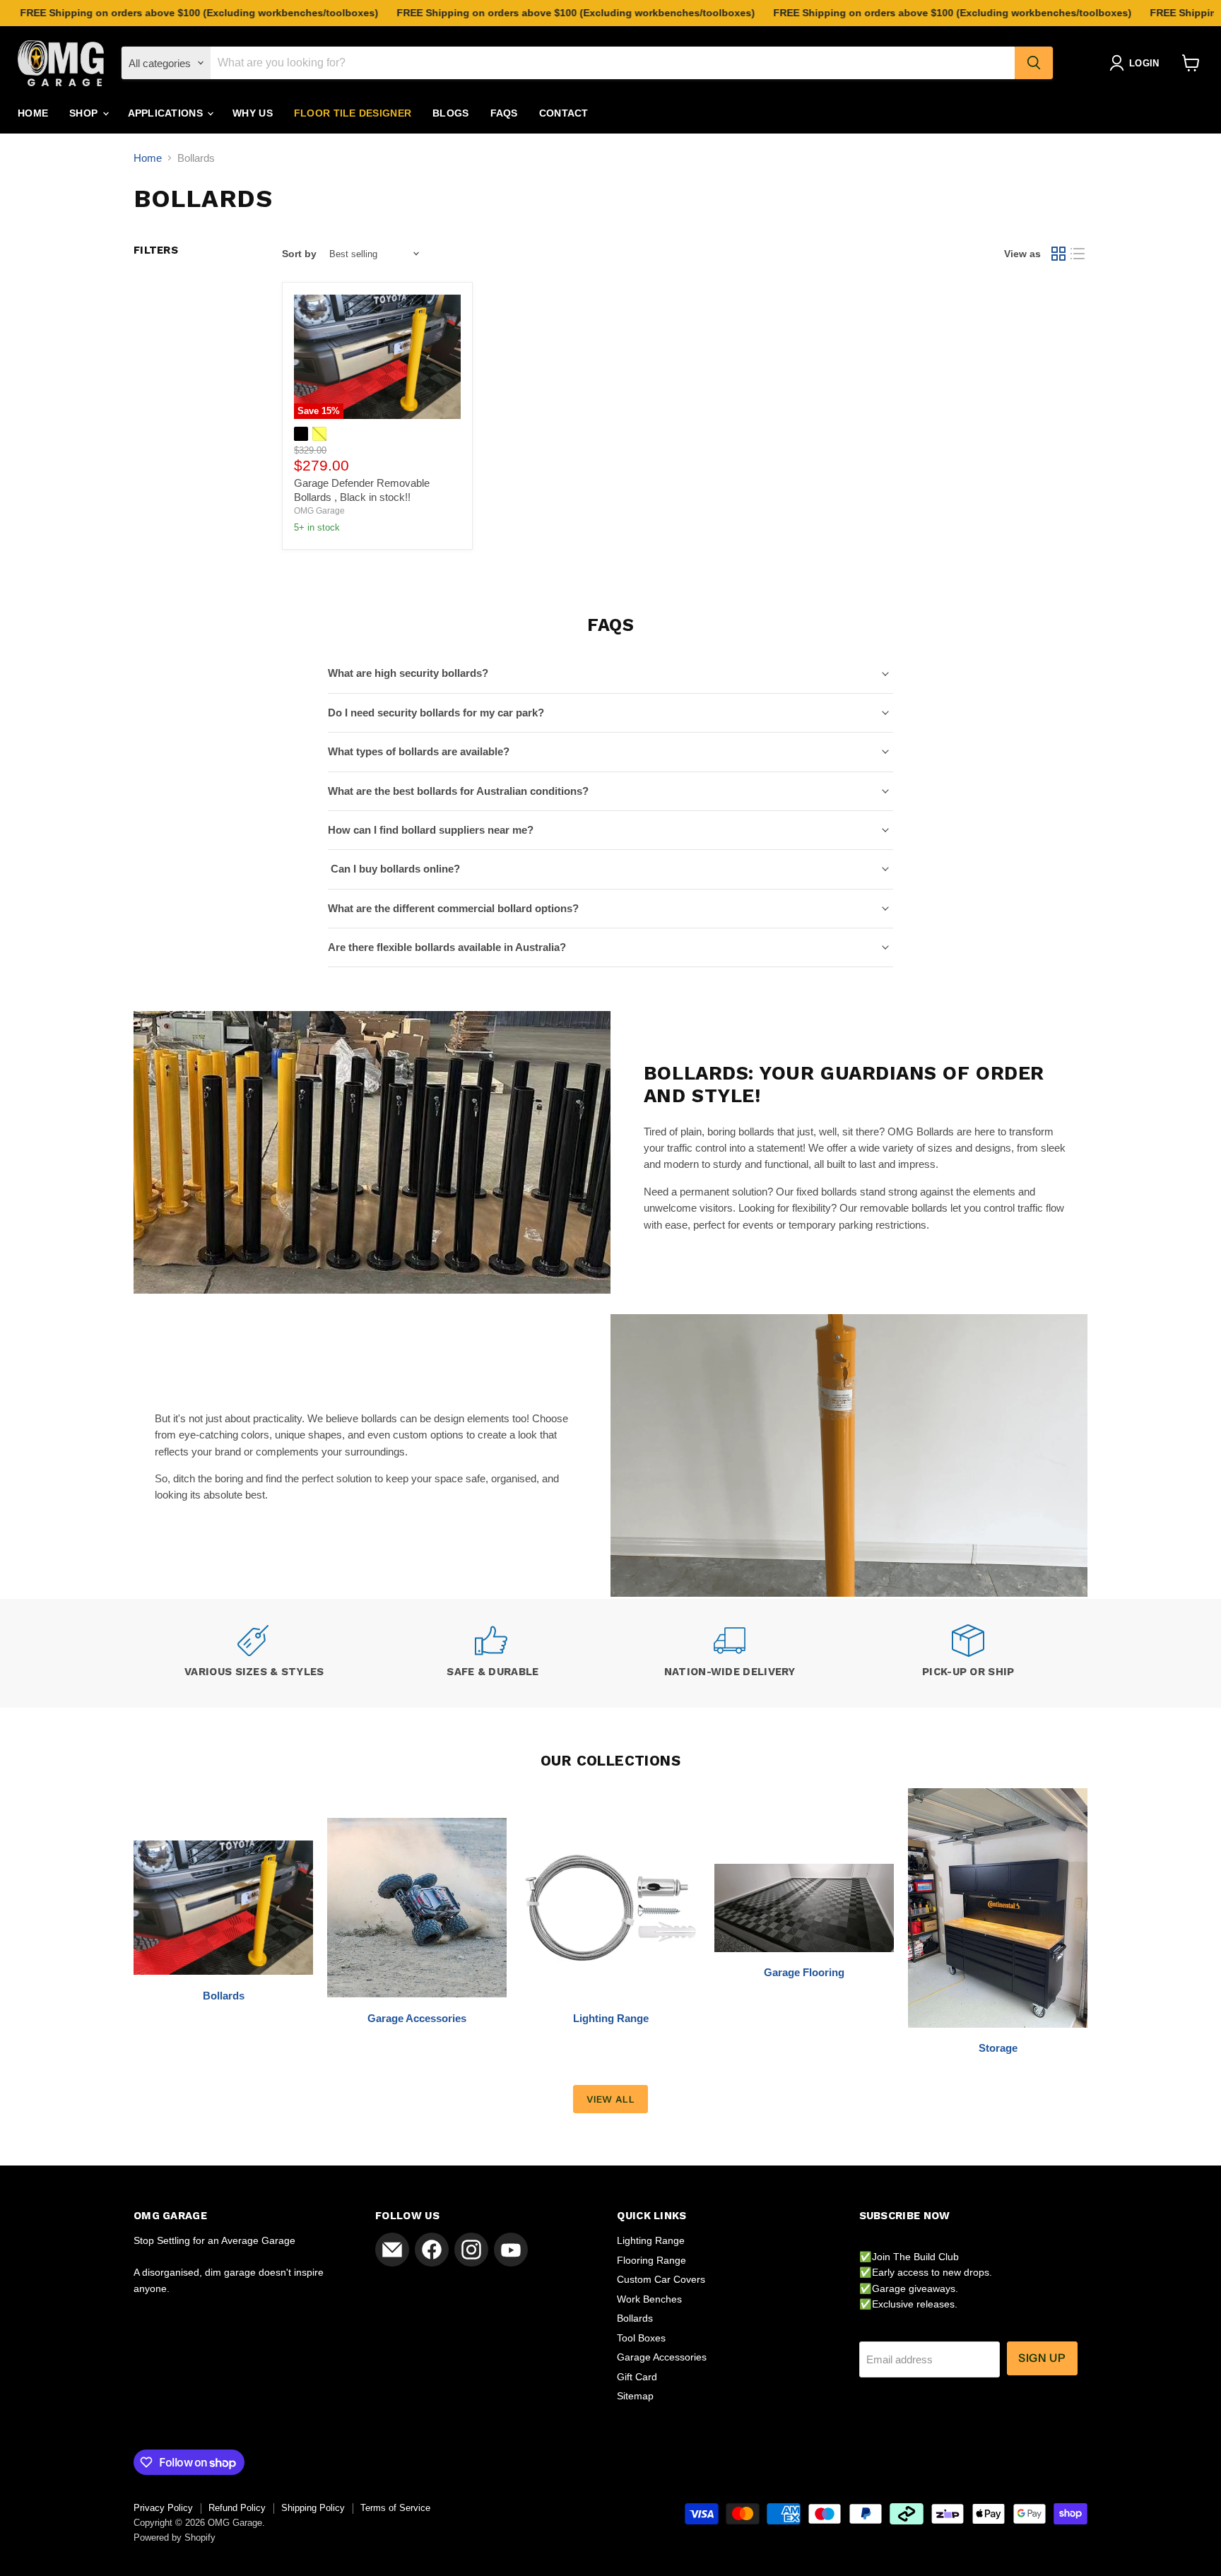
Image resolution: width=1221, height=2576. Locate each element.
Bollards (635, 2318)
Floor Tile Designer (353, 113)
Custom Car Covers (661, 2279)
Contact (564, 113)
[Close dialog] (314, 2375)
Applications (167, 113)
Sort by (299, 254)
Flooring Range (651, 2260)
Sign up (1042, 2358)
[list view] (1078, 254)
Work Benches (649, 2299)
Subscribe (173, 2520)
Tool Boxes (641, 2338)
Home (33, 113)
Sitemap (635, 2396)
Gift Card (637, 2377)
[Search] (1034, 63)
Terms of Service (395, 2508)
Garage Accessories (662, 2357)
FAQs (504, 113)
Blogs (450, 113)
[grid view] (1058, 254)
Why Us (253, 113)
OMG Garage (319, 511)
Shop (85, 113)
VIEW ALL (610, 2099)
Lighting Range (651, 2240)
